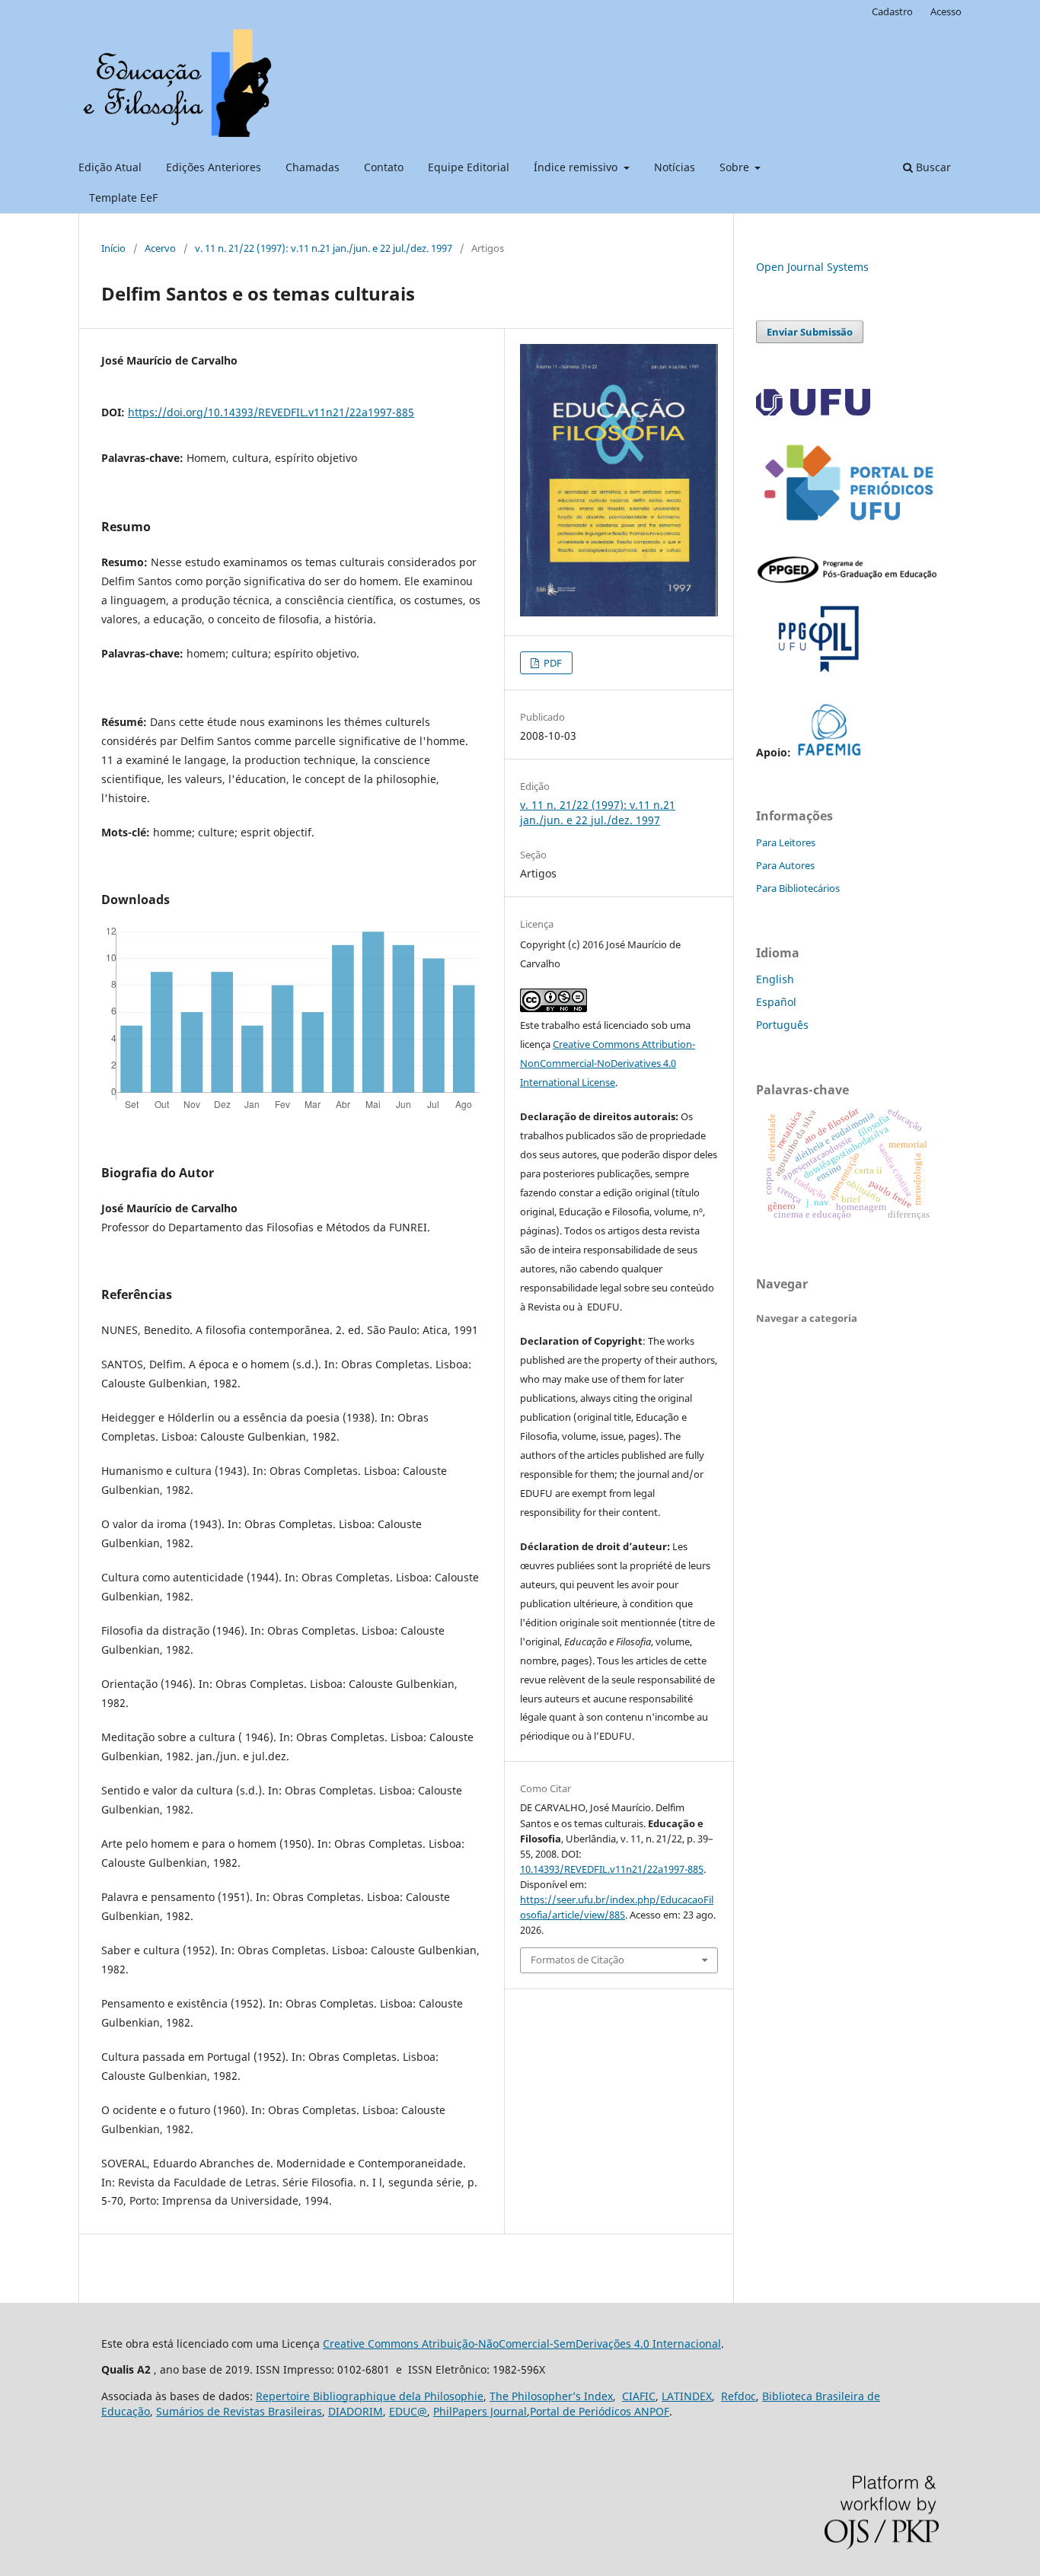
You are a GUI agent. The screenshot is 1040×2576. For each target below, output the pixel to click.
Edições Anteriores (214, 167)
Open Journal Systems (812, 267)
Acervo (160, 248)
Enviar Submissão (810, 332)
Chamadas (313, 167)
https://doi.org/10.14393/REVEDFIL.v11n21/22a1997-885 (271, 412)
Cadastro (892, 11)
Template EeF (123, 197)
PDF (552, 663)
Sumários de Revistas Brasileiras (239, 2411)
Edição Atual (110, 167)
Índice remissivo (577, 167)
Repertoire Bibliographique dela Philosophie (370, 2396)
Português (782, 1025)
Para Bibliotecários (798, 888)
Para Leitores (786, 842)
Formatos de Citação (577, 1960)
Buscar (932, 167)
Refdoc (739, 2396)
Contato (384, 167)
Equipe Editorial (469, 167)
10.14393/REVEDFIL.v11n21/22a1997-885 (612, 1869)
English (775, 979)
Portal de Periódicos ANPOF (600, 2411)
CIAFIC (639, 2396)
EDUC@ (408, 2411)
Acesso (946, 11)
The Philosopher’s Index (551, 2396)
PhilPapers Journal (480, 2411)
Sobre (736, 167)
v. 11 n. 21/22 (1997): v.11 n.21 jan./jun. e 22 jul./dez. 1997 (324, 248)
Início (113, 248)
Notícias (675, 167)
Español (776, 1002)
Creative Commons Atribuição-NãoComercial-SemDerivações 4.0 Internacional (522, 2344)
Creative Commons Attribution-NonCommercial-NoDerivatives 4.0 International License (608, 1063)
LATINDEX (687, 2396)
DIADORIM (356, 2411)
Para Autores (785, 865)
